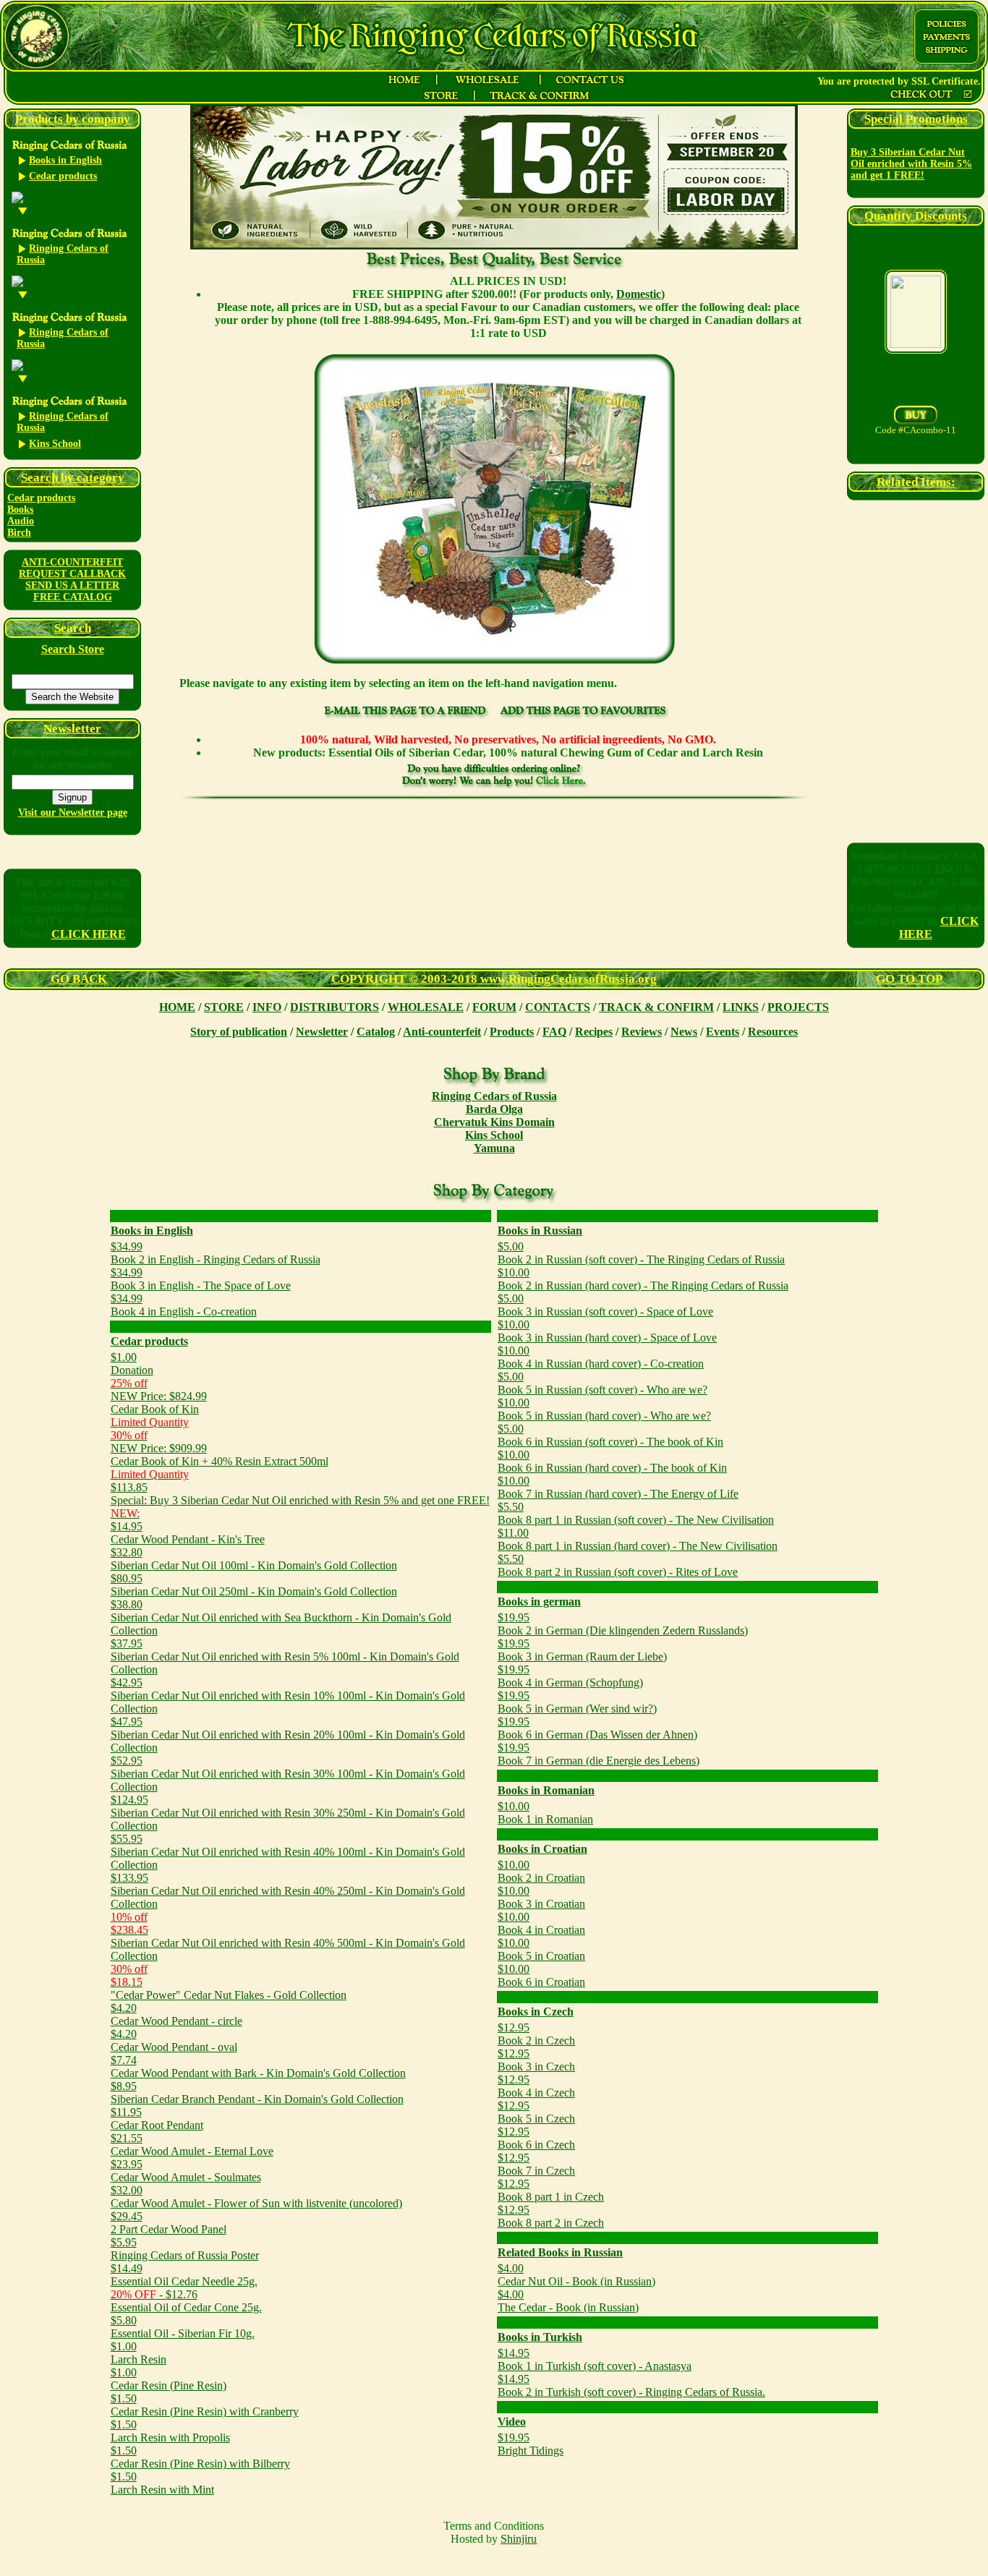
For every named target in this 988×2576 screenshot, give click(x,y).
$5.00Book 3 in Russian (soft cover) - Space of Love (605, 1305)
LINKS (741, 1007)
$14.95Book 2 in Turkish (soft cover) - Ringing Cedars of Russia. (631, 2385)
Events (723, 1032)
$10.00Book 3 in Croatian (541, 1897)
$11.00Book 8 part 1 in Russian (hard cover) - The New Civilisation (638, 1539)
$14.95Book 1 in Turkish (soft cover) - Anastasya (595, 2359)
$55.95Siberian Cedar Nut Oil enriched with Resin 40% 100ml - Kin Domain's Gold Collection (288, 1852)
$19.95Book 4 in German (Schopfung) (570, 1676)
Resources (773, 1032)
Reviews (642, 1032)
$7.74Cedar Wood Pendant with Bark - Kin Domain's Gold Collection (258, 2067)
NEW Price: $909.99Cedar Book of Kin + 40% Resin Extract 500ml (220, 1455)
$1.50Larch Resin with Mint (162, 2483)
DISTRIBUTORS (335, 1007)
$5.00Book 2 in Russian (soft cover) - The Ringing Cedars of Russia (641, 1253)
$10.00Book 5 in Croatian (541, 1949)
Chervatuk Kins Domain (494, 1122)
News (684, 1032)
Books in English (152, 1231)
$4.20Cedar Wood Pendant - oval (174, 2040)
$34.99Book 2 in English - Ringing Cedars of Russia (216, 1253)
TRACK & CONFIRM (656, 1007)
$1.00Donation (132, 1364)
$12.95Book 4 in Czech (536, 2086)
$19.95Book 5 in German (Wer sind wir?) (577, 1702)
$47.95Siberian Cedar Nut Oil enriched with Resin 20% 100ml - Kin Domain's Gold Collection (288, 1735)
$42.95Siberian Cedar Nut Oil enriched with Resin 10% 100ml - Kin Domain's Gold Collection (288, 1696)
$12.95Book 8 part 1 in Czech (551, 2190)
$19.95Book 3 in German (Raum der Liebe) (582, 1650)
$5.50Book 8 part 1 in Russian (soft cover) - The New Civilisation (636, 1513)
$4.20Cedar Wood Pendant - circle (176, 2014)
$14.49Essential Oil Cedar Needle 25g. (184, 2275)
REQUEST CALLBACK (72, 574)
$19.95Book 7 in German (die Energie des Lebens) (599, 1754)
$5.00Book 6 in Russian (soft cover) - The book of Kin (610, 1435)
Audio (21, 521)
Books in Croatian (542, 1849)
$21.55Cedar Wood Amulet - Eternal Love (192, 2145)
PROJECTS (798, 1007)
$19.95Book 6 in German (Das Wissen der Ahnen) (597, 1728)
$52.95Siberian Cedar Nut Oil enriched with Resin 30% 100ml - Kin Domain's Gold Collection (288, 1774)
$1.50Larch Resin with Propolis (170, 2431)
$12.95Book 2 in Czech (536, 2034)
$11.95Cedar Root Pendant (157, 2119)
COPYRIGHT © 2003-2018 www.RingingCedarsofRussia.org (494, 979)
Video (512, 2422)
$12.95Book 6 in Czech (536, 2138)
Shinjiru (519, 2539)
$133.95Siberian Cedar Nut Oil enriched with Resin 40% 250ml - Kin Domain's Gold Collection (288, 1891)
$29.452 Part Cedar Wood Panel (169, 2223)
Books (20, 509)
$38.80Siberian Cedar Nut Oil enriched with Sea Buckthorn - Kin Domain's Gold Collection (281, 1617)
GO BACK (79, 979)
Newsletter (322, 1032)
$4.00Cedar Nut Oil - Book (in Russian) (576, 2275)
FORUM (494, 1007)
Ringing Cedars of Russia (494, 1096)
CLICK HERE (89, 934)
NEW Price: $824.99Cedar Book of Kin (159, 1403)
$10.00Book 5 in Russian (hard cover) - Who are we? (604, 1409)
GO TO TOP (909, 979)
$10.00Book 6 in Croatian (541, 1975)
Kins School (494, 1135)
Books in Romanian (546, 1790)
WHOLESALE (426, 1007)
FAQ (554, 1032)
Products (512, 1032)
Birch (19, 533)
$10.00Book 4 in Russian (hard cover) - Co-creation (601, 1357)
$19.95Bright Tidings (531, 2444)
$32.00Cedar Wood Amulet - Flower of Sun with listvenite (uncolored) (256, 2197)
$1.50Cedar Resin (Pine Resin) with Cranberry (205, 2405)
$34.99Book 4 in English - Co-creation (184, 1305)
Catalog (376, 1032)
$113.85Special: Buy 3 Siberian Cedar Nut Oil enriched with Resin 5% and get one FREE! (300, 1494)
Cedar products (41, 498)
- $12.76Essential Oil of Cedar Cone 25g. (186, 2301)
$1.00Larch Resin (139, 2353)
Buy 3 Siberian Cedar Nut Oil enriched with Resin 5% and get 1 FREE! (911, 164)
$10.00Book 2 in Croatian (541, 1871)
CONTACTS (558, 1007)
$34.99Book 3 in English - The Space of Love (201, 1279)
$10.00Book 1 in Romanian (545, 1813)
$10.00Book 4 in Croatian (541, 1923)
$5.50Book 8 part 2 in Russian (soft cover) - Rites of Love (618, 1565)
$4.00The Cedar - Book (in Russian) (568, 2301)
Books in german (539, 1602)
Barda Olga (494, 1109)
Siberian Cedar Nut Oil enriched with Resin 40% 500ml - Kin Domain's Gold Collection (288, 1936)
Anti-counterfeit (442, 1032)
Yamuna (494, 1148)
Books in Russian (540, 1231)
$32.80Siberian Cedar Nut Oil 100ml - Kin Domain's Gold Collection (254, 1559)
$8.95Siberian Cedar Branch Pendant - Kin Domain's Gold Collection (257, 2093)
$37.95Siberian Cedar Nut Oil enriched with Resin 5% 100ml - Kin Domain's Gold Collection (285, 1656)
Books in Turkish (540, 2337)
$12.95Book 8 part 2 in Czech (551, 2216)
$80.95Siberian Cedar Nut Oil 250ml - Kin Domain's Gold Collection (254, 1585)
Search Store (73, 649)
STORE (224, 1007)
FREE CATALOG (73, 597)
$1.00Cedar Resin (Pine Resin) (169, 2379)
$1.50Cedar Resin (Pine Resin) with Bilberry (200, 2457)
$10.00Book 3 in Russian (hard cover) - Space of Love (607, 1331)
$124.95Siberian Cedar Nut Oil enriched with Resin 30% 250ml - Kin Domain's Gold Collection (288, 1813)
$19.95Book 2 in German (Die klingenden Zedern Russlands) (623, 1624)
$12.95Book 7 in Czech (536, 2164)
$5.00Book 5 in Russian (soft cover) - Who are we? (602, 1383)
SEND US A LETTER (72, 585)
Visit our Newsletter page (73, 813)
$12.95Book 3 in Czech (536, 2060)
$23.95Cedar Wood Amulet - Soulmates (186, 2171)
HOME (177, 1007)
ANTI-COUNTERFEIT (72, 562)
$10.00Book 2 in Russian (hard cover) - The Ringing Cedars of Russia (643, 1279)
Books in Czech (536, 2012)
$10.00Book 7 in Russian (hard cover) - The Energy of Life (618, 1487)
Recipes (594, 1032)
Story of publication (239, 1032)
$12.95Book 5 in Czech (536, 2112)
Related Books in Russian (560, 2252)
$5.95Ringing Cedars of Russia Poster (185, 2249)
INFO (267, 1007)
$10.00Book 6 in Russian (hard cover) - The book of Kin (612, 1461)
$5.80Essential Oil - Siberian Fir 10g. (183, 2327)
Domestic (639, 294)
